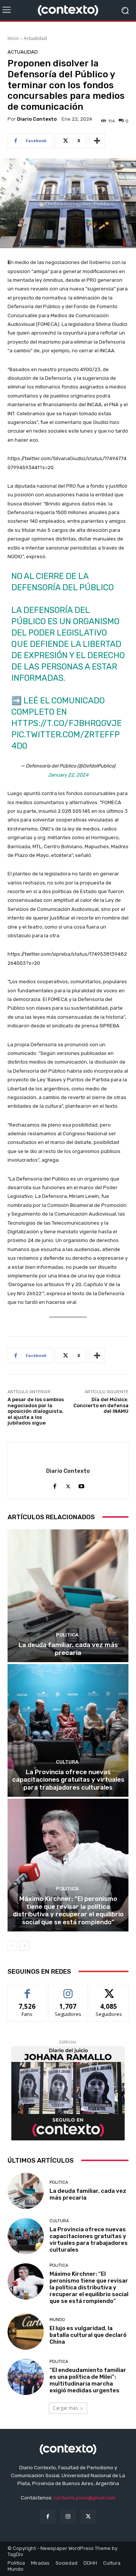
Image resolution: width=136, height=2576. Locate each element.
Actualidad (35, 38)
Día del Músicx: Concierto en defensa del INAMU (101, 1405)
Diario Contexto (37, 119)
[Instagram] (68, 2517)
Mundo (57, 2320)
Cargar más (65, 2408)
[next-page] (24, 1946)
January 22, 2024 (68, 775)
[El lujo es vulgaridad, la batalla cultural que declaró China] (26, 2332)
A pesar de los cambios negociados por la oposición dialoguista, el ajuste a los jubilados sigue (36, 1411)
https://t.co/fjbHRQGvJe (66, 723)
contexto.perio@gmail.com (85, 2498)
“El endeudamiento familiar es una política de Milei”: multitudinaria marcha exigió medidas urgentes (88, 2380)
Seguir (68, 1990)
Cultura (67, 1762)
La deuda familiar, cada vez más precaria (68, 1649)
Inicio (13, 38)
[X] (68, 1485)
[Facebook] (55, 1485)
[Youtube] (81, 1485)
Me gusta (27, 1990)
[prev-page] (12, 1946)
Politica (67, 1635)
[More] (97, 141)
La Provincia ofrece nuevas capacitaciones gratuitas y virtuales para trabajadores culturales (68, 1780)
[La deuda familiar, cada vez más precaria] (68, 1596)
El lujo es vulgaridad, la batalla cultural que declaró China (88, 2335)
